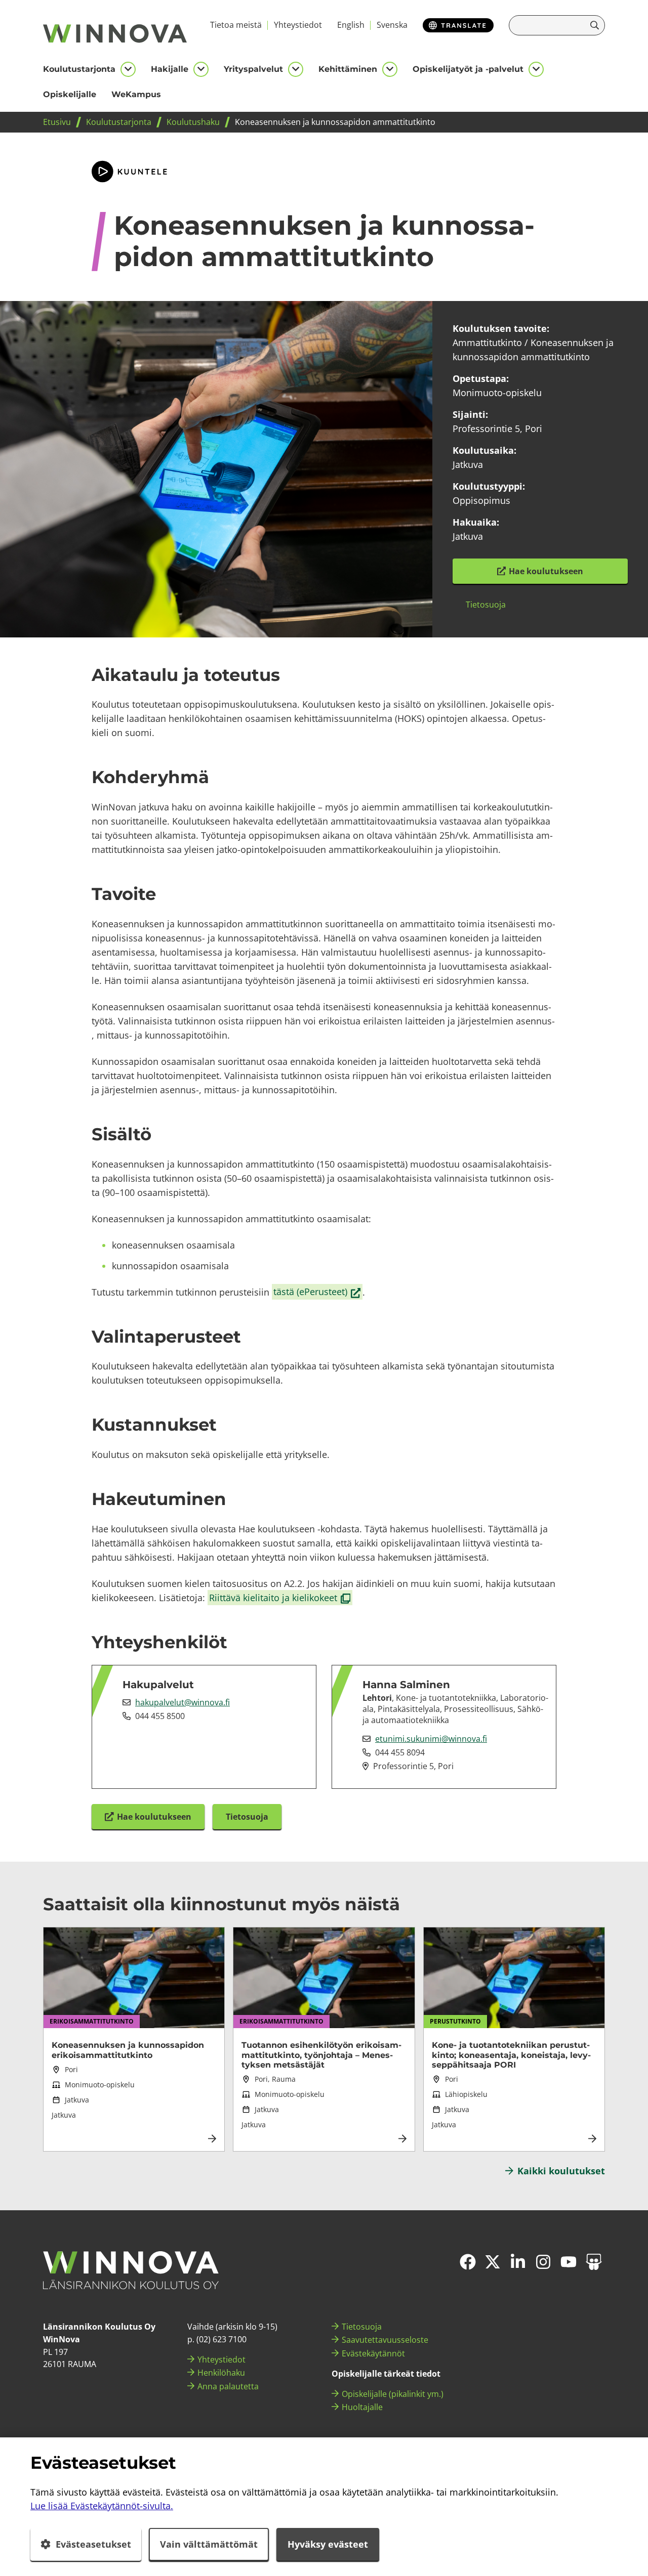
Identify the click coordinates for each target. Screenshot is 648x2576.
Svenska (392, 25)
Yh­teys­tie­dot (298, 25)
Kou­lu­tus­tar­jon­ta (79, 69)
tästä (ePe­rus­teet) (318, 1292)
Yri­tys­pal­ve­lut (253, 69)
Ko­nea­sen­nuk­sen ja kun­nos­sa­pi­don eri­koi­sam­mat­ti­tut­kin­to (128, 2050)
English (351, 25)
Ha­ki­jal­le (170, 69)
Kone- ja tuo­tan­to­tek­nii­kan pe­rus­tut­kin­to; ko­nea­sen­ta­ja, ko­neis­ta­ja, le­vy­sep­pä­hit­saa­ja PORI (511, 2055)
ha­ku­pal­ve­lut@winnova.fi (183, 1702)
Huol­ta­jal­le (362, 2407)
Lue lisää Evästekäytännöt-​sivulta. (102, 2506)
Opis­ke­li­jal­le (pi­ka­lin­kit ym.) (393, 2394)
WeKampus (136, 94)
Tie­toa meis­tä (236, 25)
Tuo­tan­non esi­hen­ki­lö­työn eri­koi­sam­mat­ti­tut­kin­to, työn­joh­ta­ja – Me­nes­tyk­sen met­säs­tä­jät (321, 2055)
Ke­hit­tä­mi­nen (348, 69)
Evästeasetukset (93, 2544)
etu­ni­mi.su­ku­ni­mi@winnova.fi (431, 1739)
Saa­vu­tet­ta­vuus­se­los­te (385, 2340)
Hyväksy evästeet (328, 2544)
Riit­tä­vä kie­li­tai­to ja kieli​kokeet (280, 1598)
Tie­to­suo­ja (362, 2327)
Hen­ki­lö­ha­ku (221, 2373)
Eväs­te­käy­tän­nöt (373, 2353)
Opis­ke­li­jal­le (70, 94)
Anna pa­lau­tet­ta (228, 2386)
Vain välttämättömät (209, 2544)
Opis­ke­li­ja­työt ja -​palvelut (468, 69)
